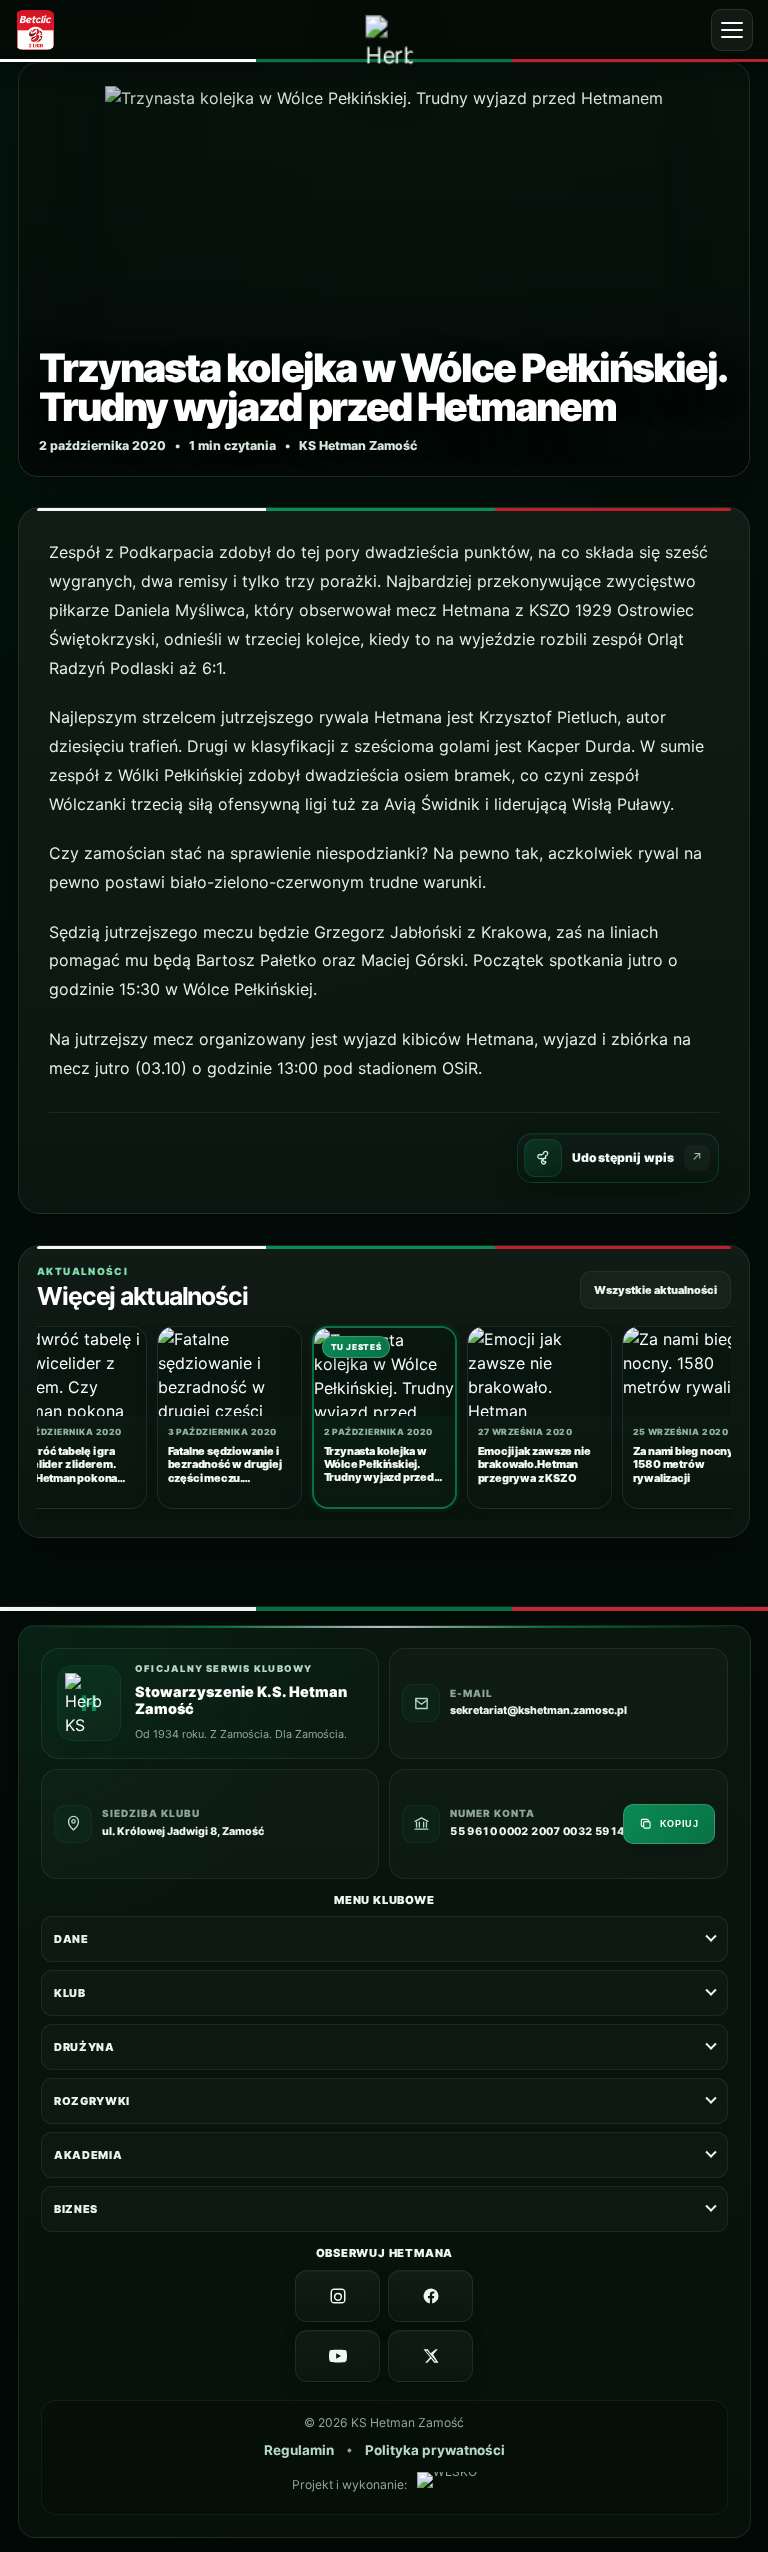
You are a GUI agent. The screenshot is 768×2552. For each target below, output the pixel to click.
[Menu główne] (732, 30)
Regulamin (298, 2450)
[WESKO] (446, 2485)
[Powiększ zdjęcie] (384, 269)
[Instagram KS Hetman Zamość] (337, 2296)
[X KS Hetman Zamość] (430, 2356)
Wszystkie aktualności (655, 1290)
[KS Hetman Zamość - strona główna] (389, 39)
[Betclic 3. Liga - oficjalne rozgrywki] (43, 30)
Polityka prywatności (434, 2450)
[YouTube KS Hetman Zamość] (337, 2356)
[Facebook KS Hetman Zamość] (430, 2296)
